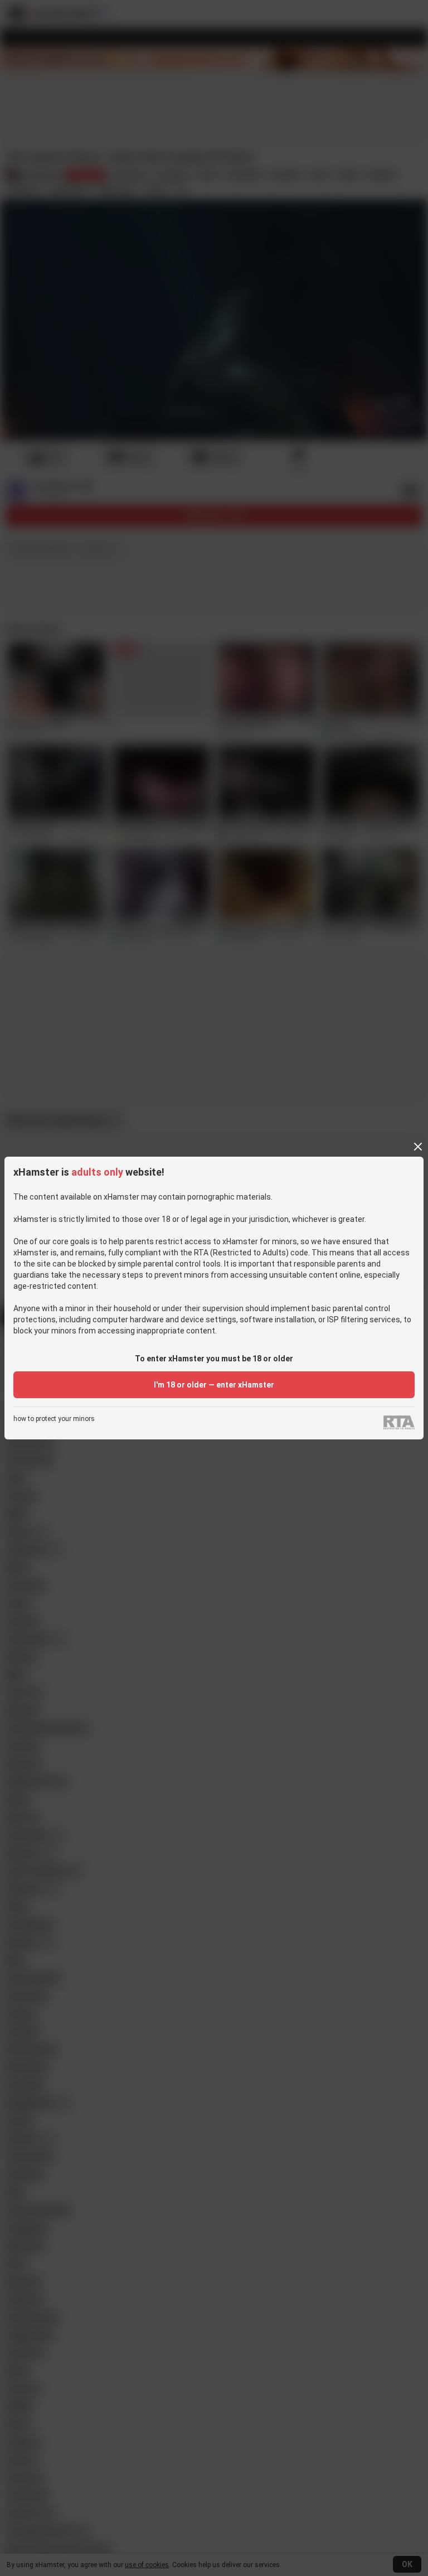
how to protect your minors (54, 1419)
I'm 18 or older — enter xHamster (214, 1385)
